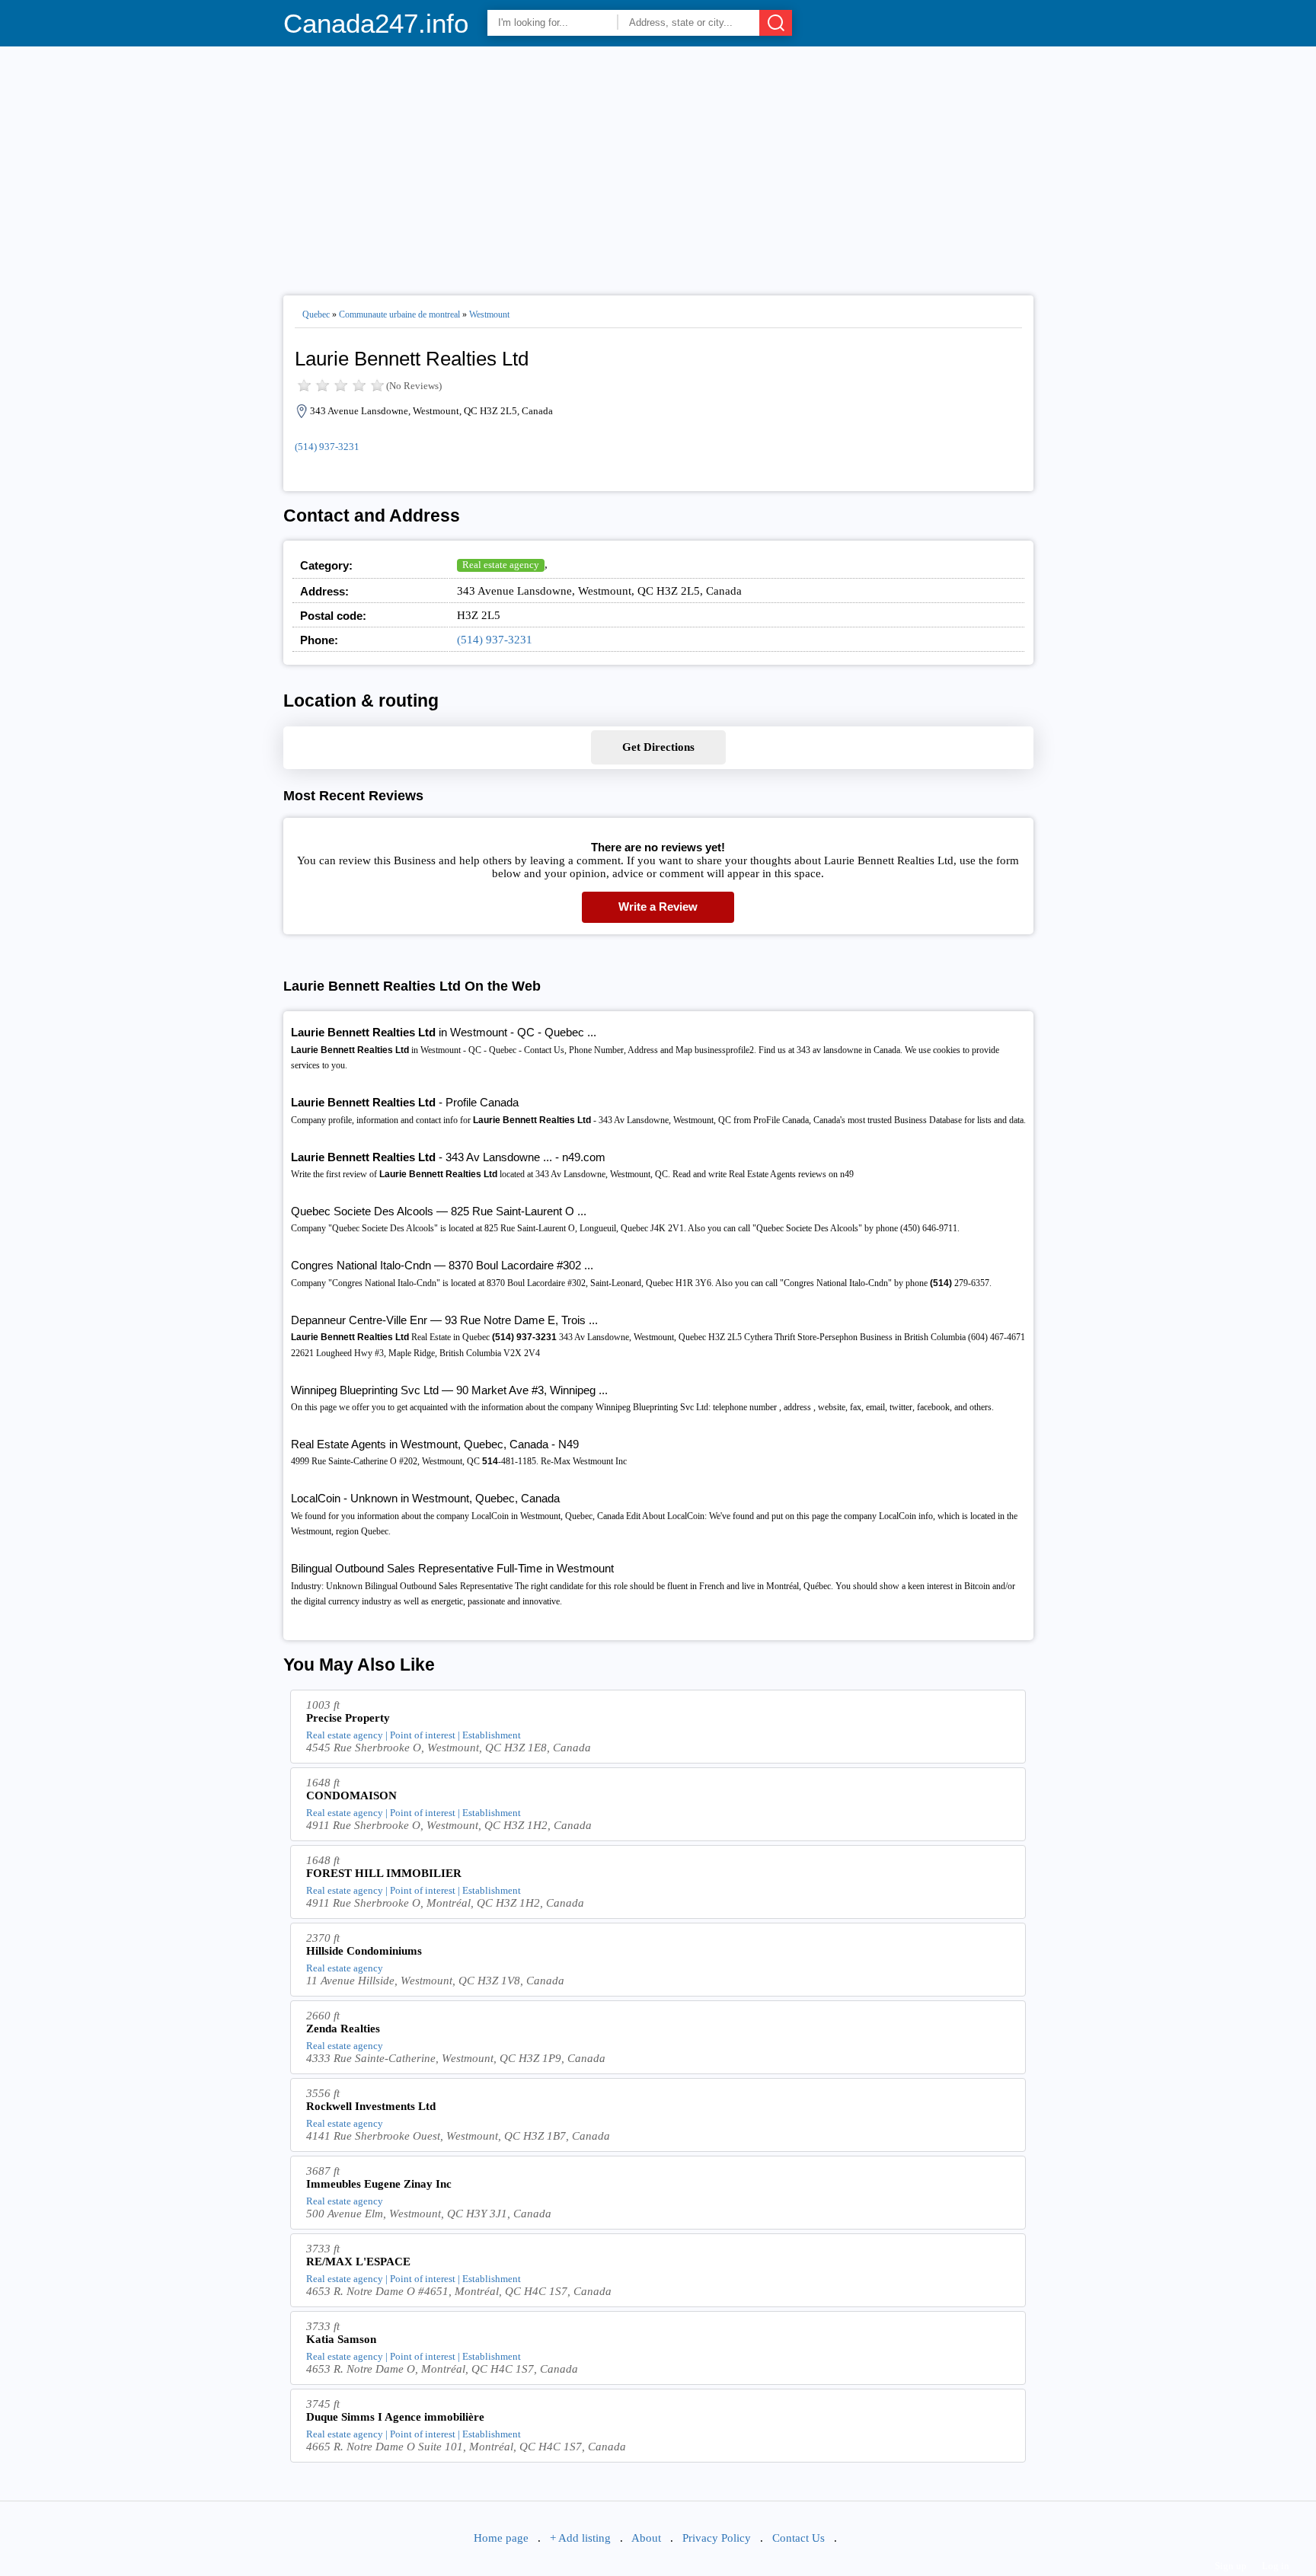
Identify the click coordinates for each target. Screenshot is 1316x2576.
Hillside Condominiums (364, 1951)
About (646, 2538)
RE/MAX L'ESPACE (358, 2262)
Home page (501, 2538)
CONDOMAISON (351, 1796)
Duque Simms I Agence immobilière (395, 2417)
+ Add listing (580, 2538)
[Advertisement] (658, 164)
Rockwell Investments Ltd (371, 2106)
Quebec (316, 314)
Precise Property (348, 1718)
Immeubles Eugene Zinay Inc (379, 2184)
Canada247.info (376, 23)
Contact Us (799, 2538)
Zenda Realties (343, 2029)
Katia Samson (341, 2339)
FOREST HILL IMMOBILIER (384, 1873)
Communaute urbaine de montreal (399, 314)
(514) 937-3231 (327, 447)
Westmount (489, 314)
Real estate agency (501, 565)
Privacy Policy (717, 2538)
